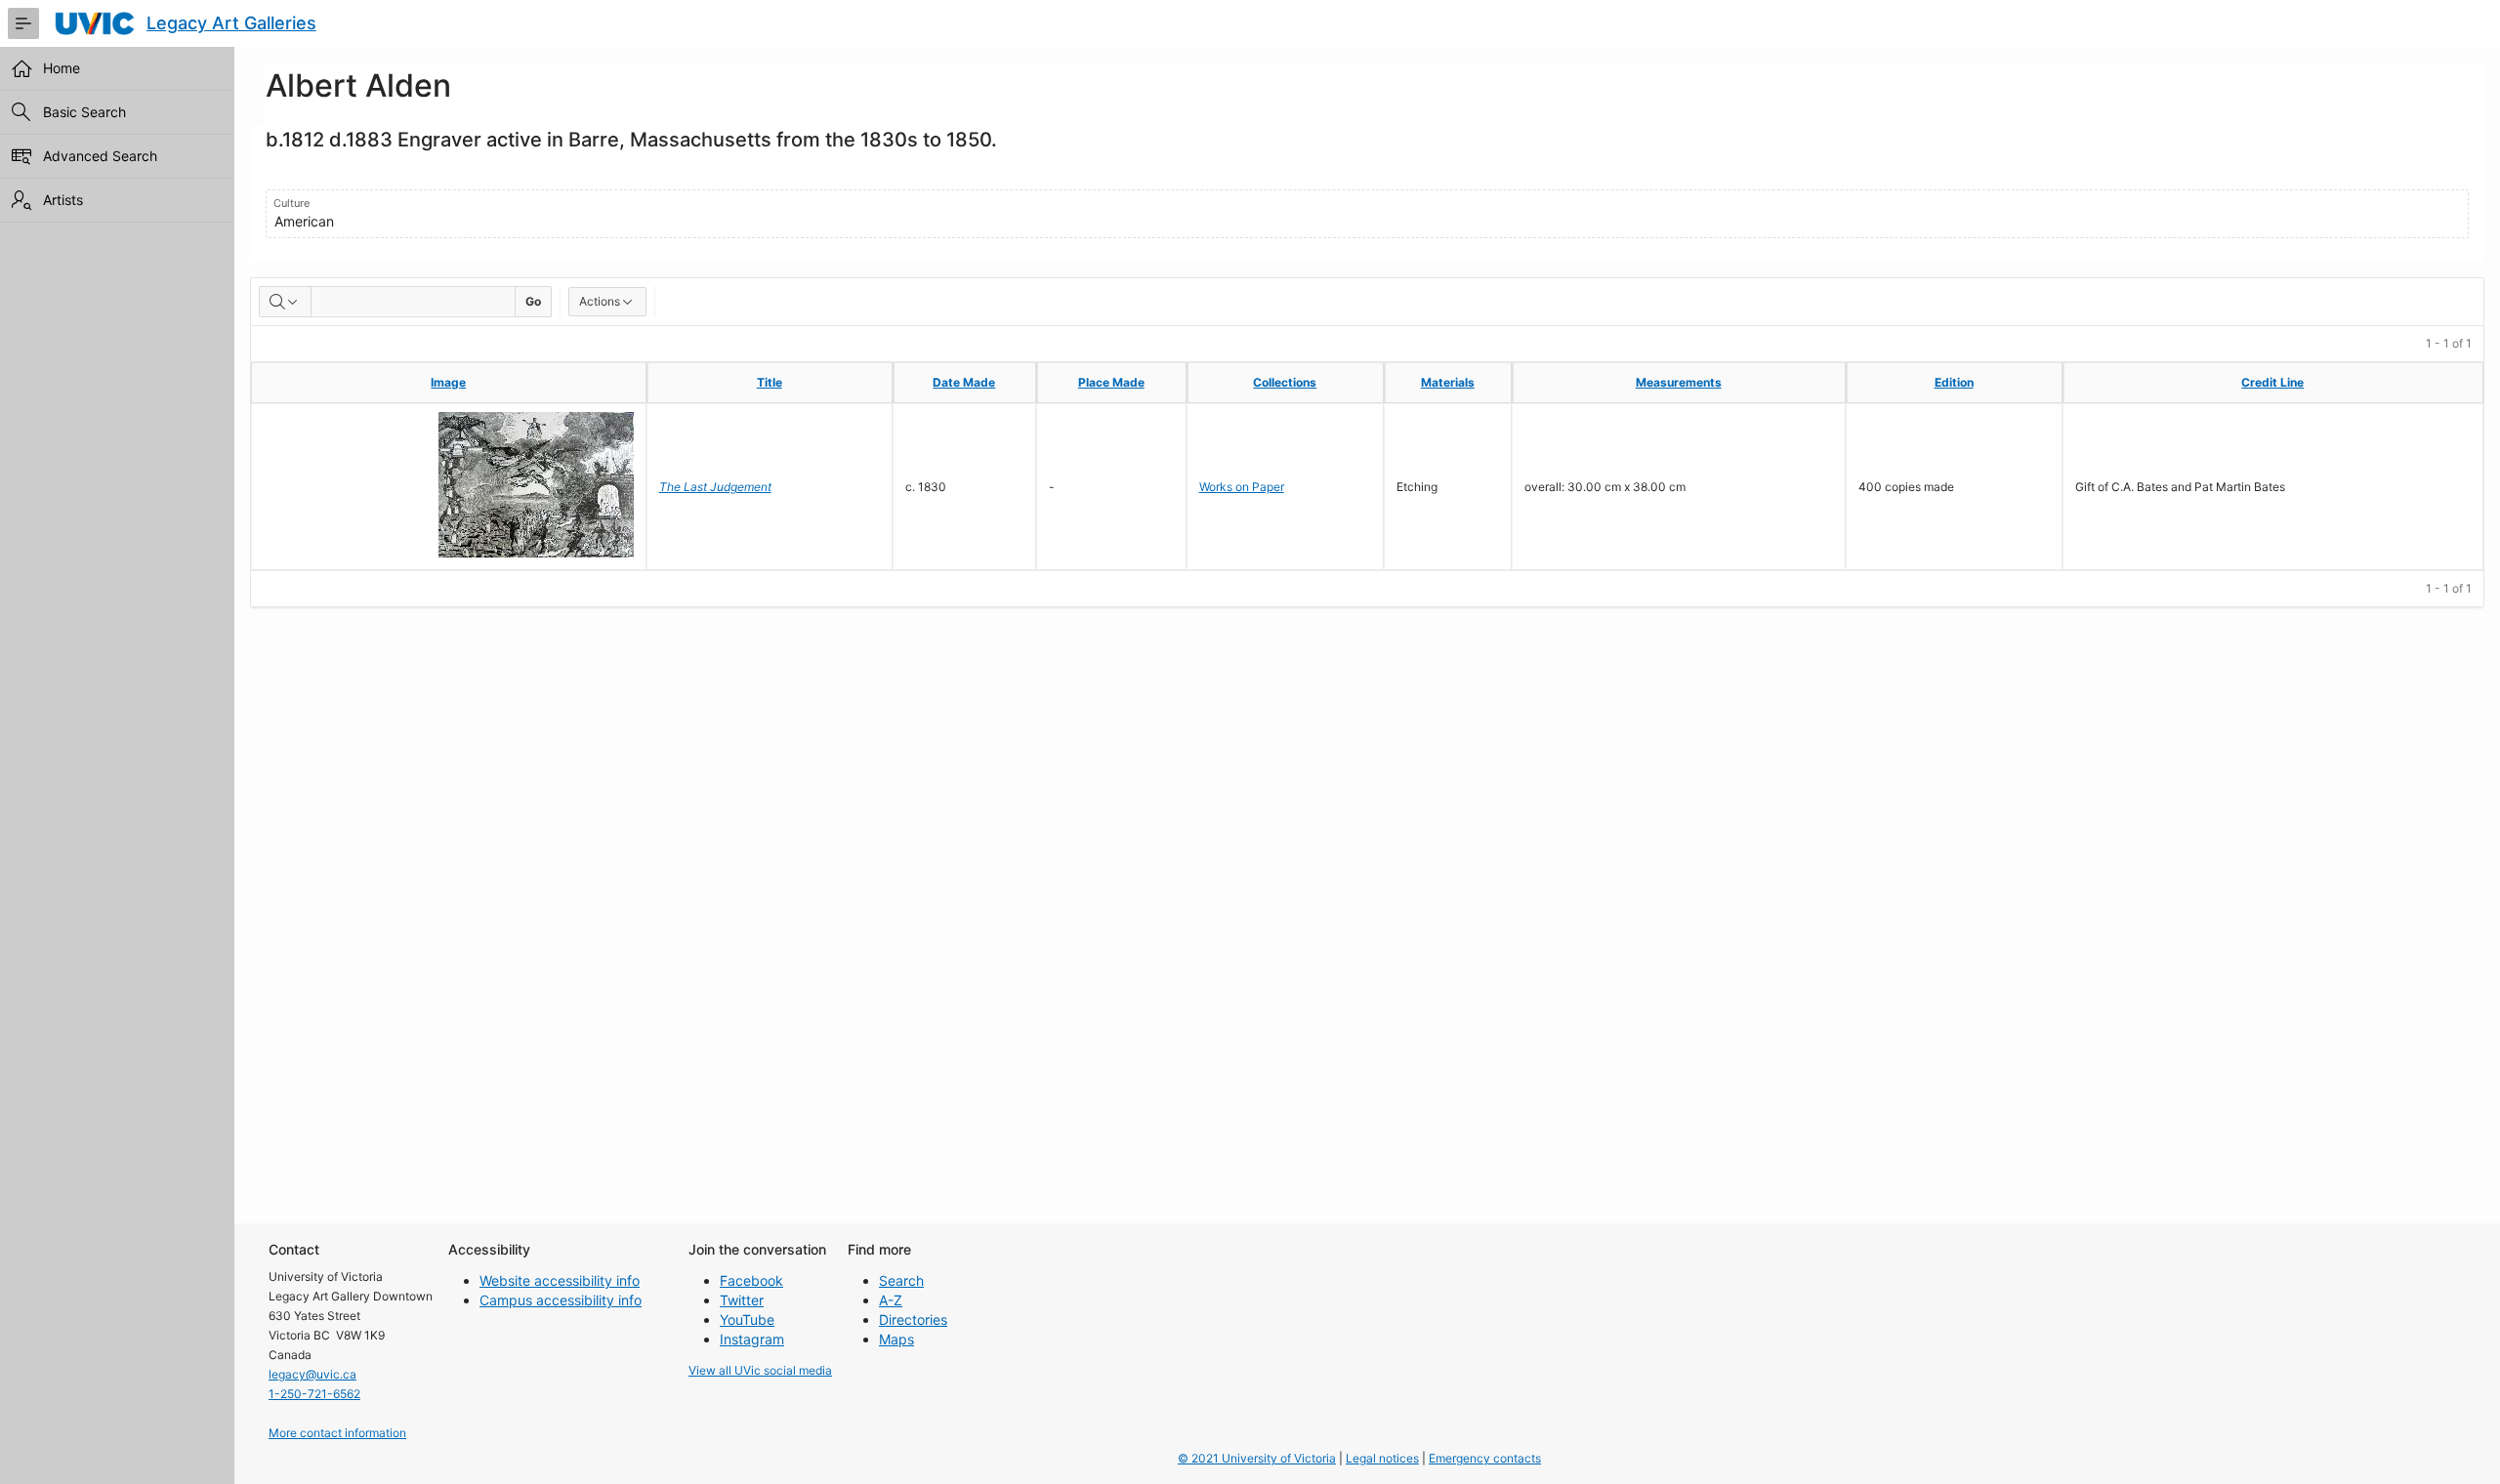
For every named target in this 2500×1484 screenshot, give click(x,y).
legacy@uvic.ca (312, 1374)
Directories (913, 1319)
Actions (600, 301)
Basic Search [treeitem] (84, 112)
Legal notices (1382, 1458)
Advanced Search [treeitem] (100, 156)
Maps (896, 1339)
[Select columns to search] (285, 302)
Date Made (964, 382)
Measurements (1679, 382)
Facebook (751, 1280)
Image (448, 382)
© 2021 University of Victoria (1257, 1458)
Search (901, 1280)
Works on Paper (1242, 487)
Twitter (742, 1300)
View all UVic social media (760, 1370)
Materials (1448, 382)
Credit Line (2272, 382)
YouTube (747, 1319)
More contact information (337, 1433)
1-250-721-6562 (314, 1394)
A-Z (891, 1300)
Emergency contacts (1485, 1458)
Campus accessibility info (561, 1300)
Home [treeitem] (62, 68)
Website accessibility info (560, 1280)
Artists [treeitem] (63, 200)
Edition (1954, 382)
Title (770, 382)
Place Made (1111, 382)
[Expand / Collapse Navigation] (23, 23)
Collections (1285, 382)
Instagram (752, 1339)
